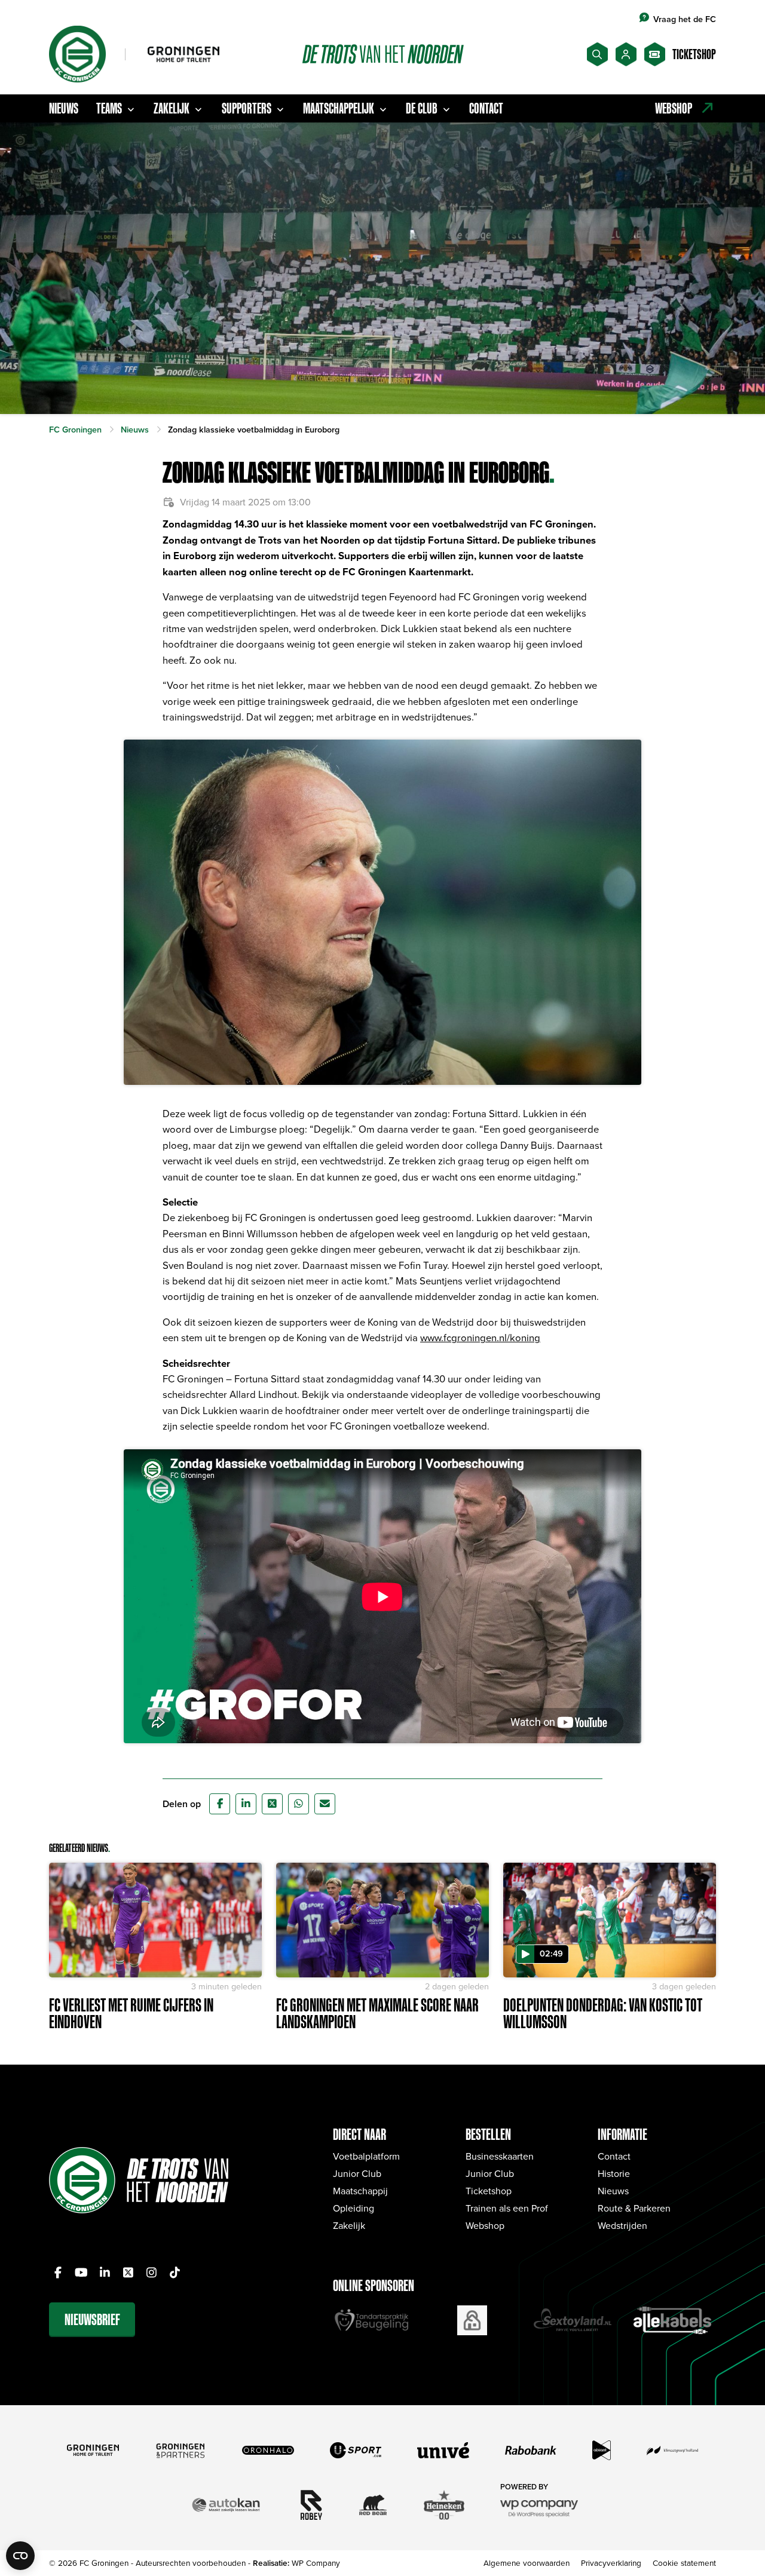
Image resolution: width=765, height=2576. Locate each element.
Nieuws (64, 108)
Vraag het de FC (685, 19)
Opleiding (354, 2208)
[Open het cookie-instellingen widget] (20, 2556)
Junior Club (357, 2173)
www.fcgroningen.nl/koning (480, 1337)
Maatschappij (360, 2191)
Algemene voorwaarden (527, 2563)
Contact (486, 108)
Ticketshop (489, 2191)
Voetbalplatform (366, 2156)
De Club (422, 108)
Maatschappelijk (339, 108)
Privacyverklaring (611, 2563)
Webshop (485, 2225)
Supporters (247, 108)
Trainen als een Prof (507, 2208)
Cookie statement (684, 2563)
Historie (614, 2173)
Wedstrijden (622, 2225)
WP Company (316, 2563)
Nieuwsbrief (92, 2319)
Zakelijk (172, 108)
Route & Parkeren (634, 2208)
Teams (109, 108)
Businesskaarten (500, 2156)
